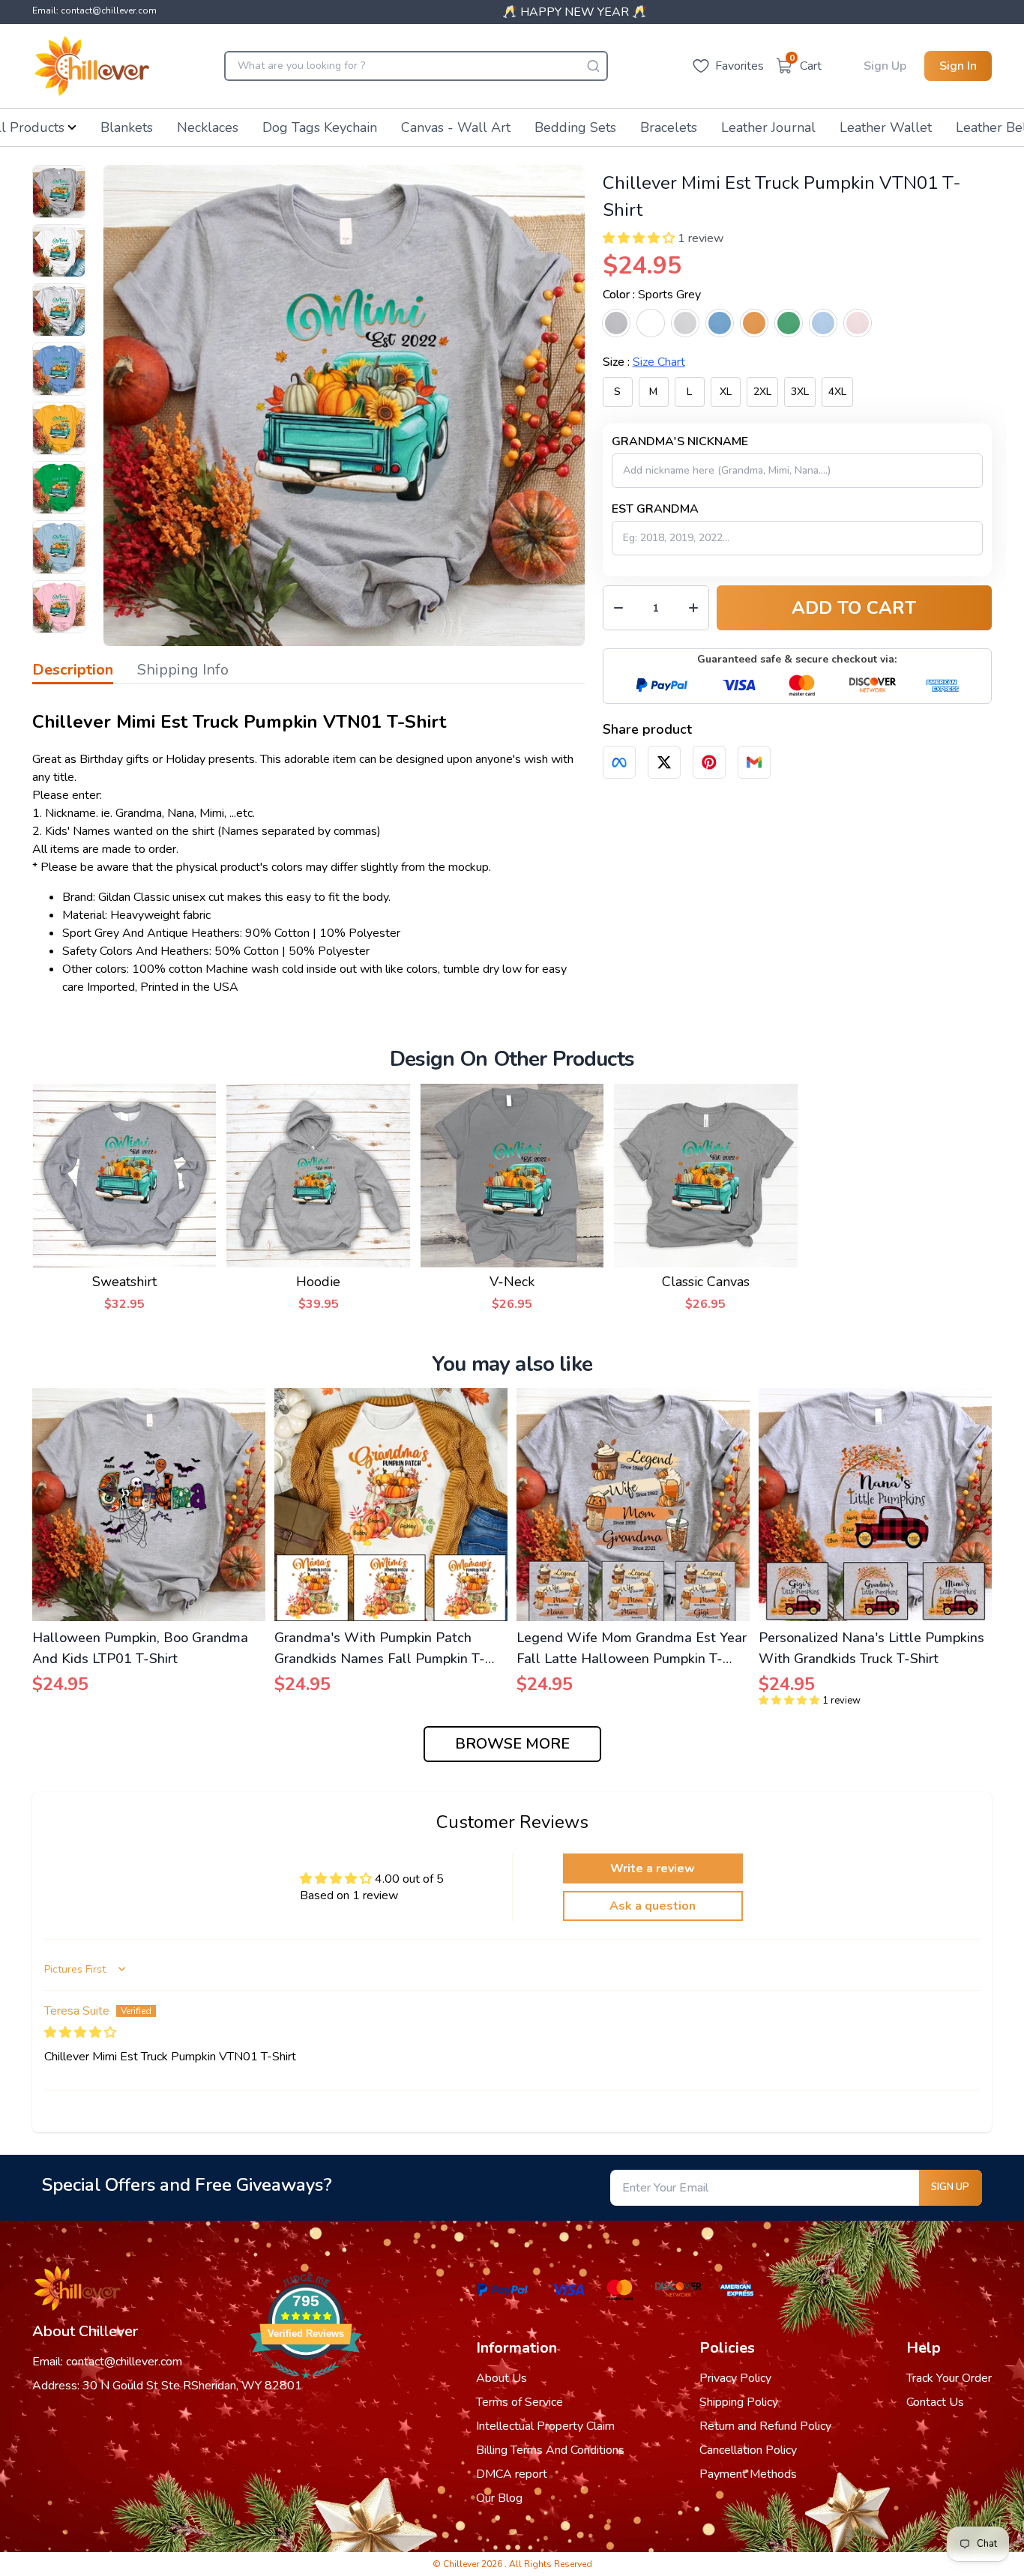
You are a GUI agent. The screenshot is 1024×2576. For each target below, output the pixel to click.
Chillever (462, 2564)
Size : (644, 362)
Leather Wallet (886, 127)
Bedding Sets (575, 127)
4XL (837, 392)
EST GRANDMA (655, 509)
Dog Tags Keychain (320, 127)
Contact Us (935, 2402)
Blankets (127, 127)
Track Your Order (949, 2378)
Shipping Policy (739, 2402)
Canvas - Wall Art (456, 127)
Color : (652, 295)
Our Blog (499, 2498)
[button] (639, 238)
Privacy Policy (735, 2378)
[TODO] (619, 762)
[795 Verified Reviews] (306, 2386)
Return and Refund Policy (765, 2426)
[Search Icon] (593, 66)
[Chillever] (92, 66)
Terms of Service (519, 2402)
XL (726, 392)
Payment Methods (748, 2474)
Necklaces (208, 127)
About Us (502, 2378)
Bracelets (669, 127)
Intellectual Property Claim (545, 2426)
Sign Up (885, 66)
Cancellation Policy (748, 2450)
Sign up (950, 2187)
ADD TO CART (854, 608)
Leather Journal (768, 127)
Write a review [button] (653, 1868)
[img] (80, 2033)
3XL (800, 392)
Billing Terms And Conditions (550, 2450)
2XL (762, 392)
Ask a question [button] (653, 1906)
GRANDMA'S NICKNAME (680, 441)
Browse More (512, 1744)
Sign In (958, 66)
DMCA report (512, 2474)
